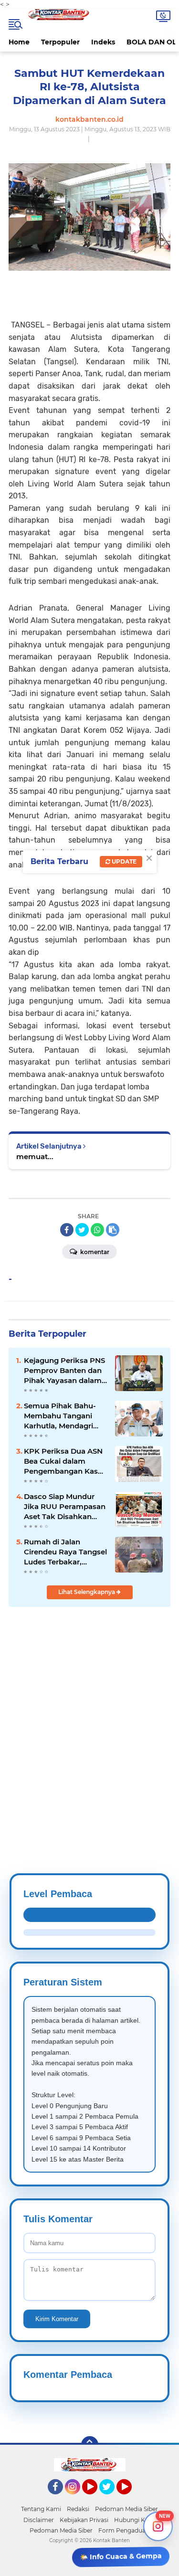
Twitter (111, 2499)
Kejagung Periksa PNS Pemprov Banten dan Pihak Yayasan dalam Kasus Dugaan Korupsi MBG (65, 1371)
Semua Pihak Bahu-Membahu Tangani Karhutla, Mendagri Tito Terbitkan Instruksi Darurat (60, 1416)
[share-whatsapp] (97, 1230)
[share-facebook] (67, 1230)
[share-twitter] (82, 1230)
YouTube (96, 2499)
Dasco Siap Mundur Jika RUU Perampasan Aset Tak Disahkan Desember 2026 (65, 1507)
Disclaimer (39, 2520)
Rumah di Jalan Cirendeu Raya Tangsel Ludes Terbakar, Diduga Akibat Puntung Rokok (65, 1552)
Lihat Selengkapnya (87, 1592)
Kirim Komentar (57, 2319)
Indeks (103, 42)
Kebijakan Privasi (84, 2520)
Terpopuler (60, 42)
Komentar (94, 1252)
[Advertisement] (89, 1717)
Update (123, 861)
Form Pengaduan (124, 2530)
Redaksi (78, 2509)
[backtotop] (90, 2445)
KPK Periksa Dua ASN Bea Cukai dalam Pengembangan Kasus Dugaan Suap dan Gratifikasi (65, 1461)
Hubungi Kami (135, 2520)
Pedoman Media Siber (126, 2509)
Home (19, 42)
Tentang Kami (41, 2509)
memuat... (35, 1156)
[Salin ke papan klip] (113, 1230)
